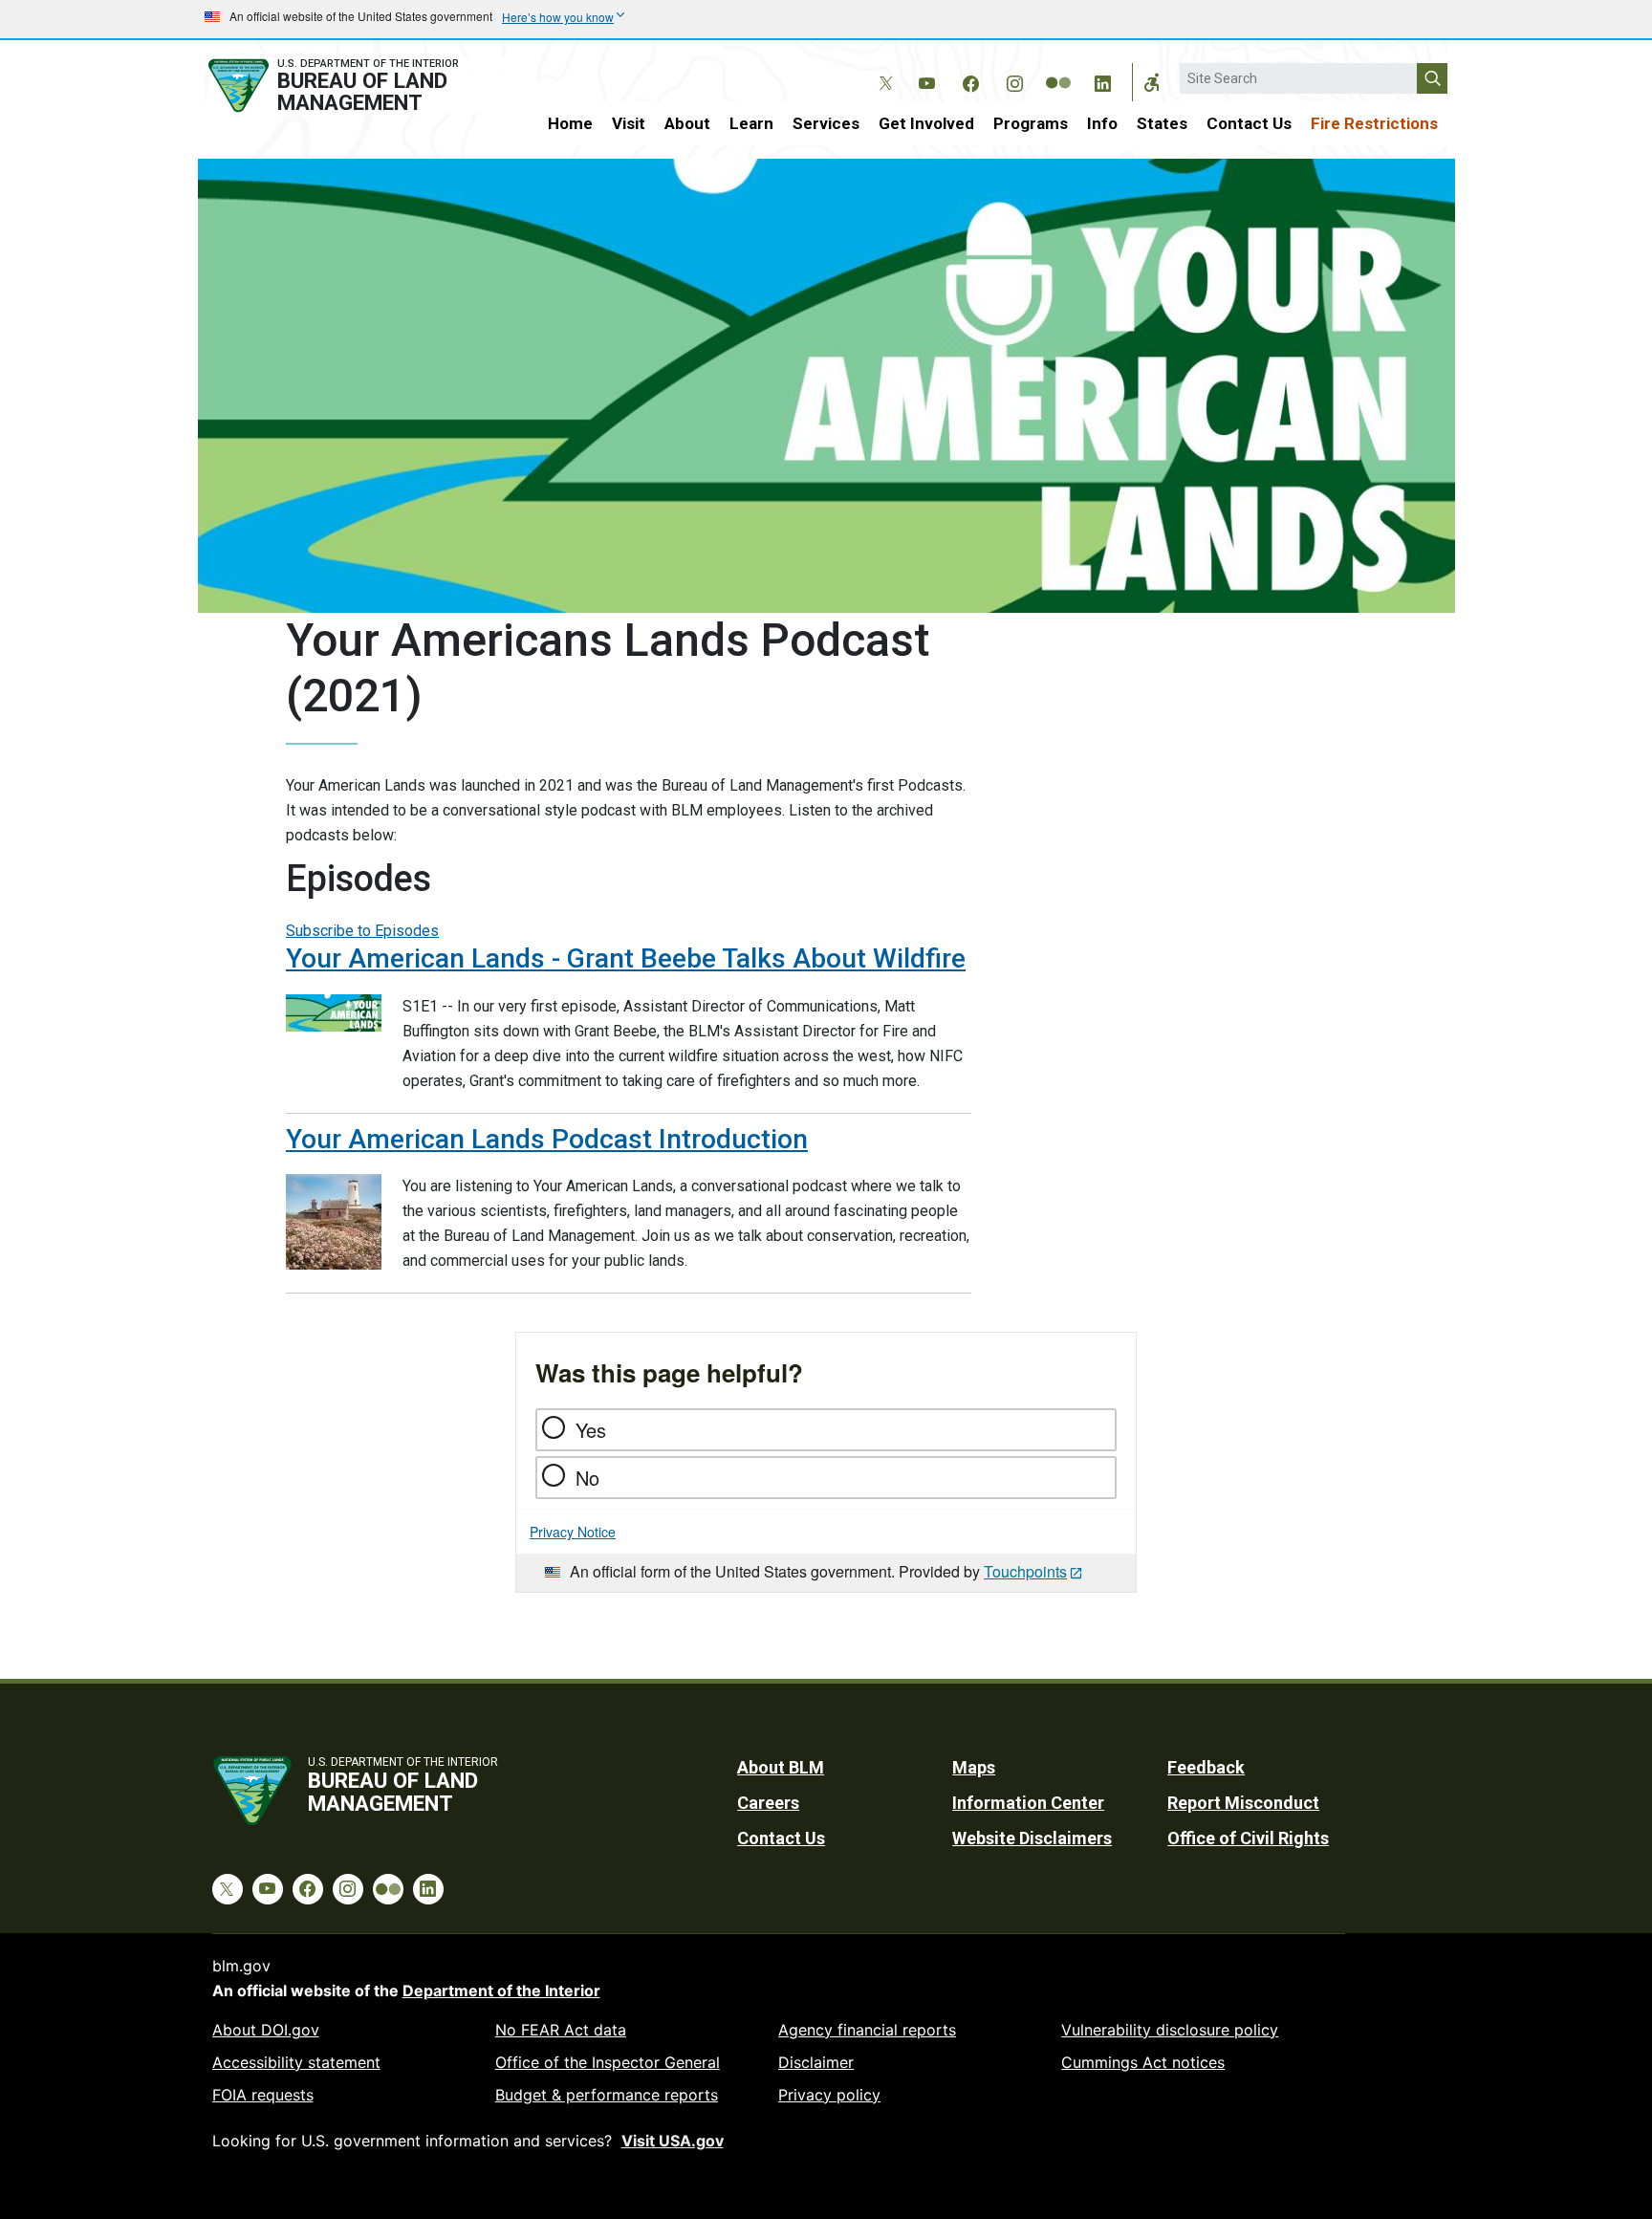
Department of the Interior (501, 1991)
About (687, 123)
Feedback (1206, 1767)
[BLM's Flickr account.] (1058, 69)
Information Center (1028, 1803)
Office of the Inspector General (608, 2062)
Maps (974, 1767)
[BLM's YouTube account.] (926, 80)
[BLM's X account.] (882, 69)
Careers (768, 1803)
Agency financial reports (867, 2030)
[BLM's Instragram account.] (1014, 80)
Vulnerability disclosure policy (1170, 2030)
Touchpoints (1025, 1571)
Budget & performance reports (607, 2095)
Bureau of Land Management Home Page (355, 86)
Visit (629, 123)
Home (570, 123)
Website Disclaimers (1032, 1838)
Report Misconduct (1243, 1803)
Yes (591, 1430)
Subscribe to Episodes (362, 931)
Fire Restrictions (1374, 123)
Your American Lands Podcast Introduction (547, 1139)
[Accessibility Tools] (1152, 82)
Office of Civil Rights (1248, 1838)
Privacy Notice (573, 1532)
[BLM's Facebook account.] (970, 80)
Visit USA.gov (673, 2141)
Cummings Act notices (1143, 2062)
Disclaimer (816, 2062)
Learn (751, 123)
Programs (1031, 123)
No (587, 1478)
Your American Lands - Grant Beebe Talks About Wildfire (626, 958)
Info (1102, 123)
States (1162, 123)
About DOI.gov (266, 2030)
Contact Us (1249, 123)
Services (826, 123)
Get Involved (926, 123)
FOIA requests (263, 2095)
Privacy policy (829, 2095)
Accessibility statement (296, 2062)
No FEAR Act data (561, 2030)
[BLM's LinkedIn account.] (1102, 80)
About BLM (781, 1767)
